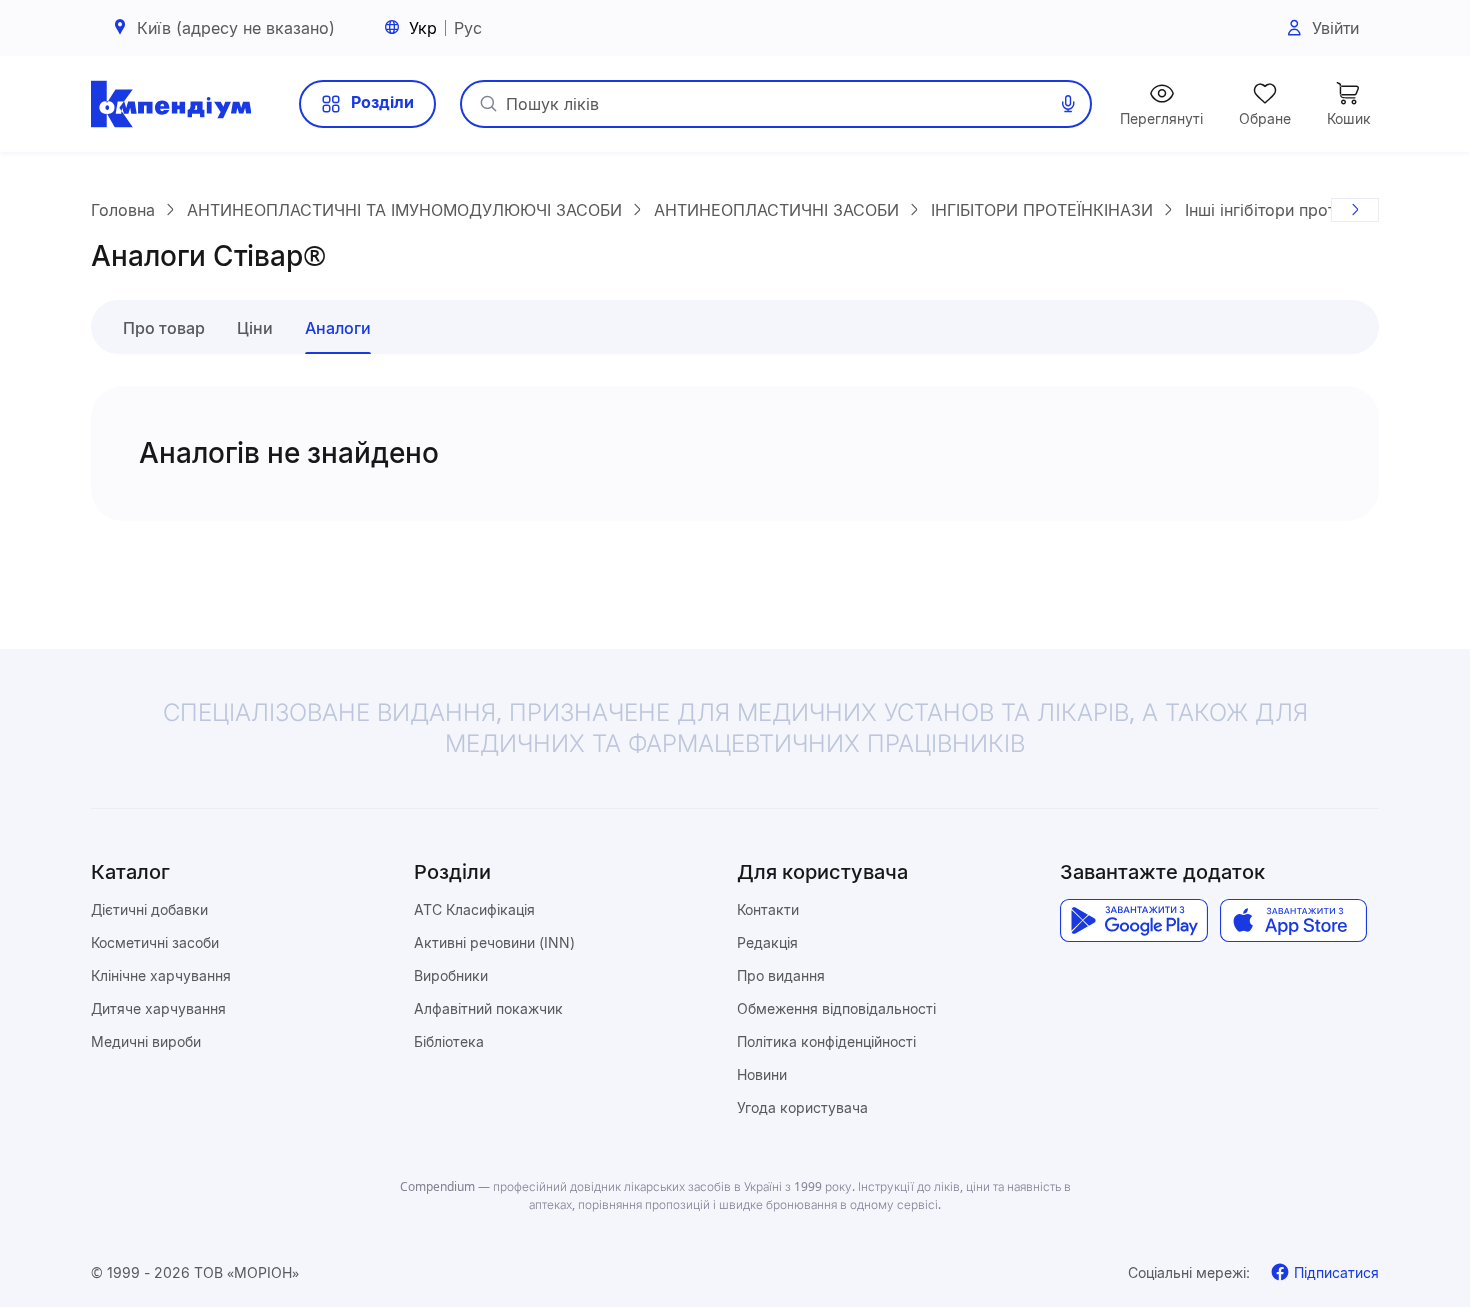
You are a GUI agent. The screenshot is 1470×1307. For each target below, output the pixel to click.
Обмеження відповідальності (836, 1008)
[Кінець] (1355, 210)
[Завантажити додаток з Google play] (1133, 921)
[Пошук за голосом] (1068, 104)
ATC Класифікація (474, 909)
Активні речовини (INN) (494, 942)
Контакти (768, 909)
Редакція (767, 942)
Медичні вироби (146, 1041)
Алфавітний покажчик (488, 1008)
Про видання (781, 975)
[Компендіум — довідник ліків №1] (171, 104)
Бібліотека (449, 1041)
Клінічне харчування (161, 975)
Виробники (451, 975)
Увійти (1335, 28)
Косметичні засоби (155, 942)
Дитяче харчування (158, 1008)
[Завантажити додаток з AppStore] (1293, 921)
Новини (762, 1074)
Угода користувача (802, 1107)
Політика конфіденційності (826, 1041)
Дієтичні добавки (149, 909)
